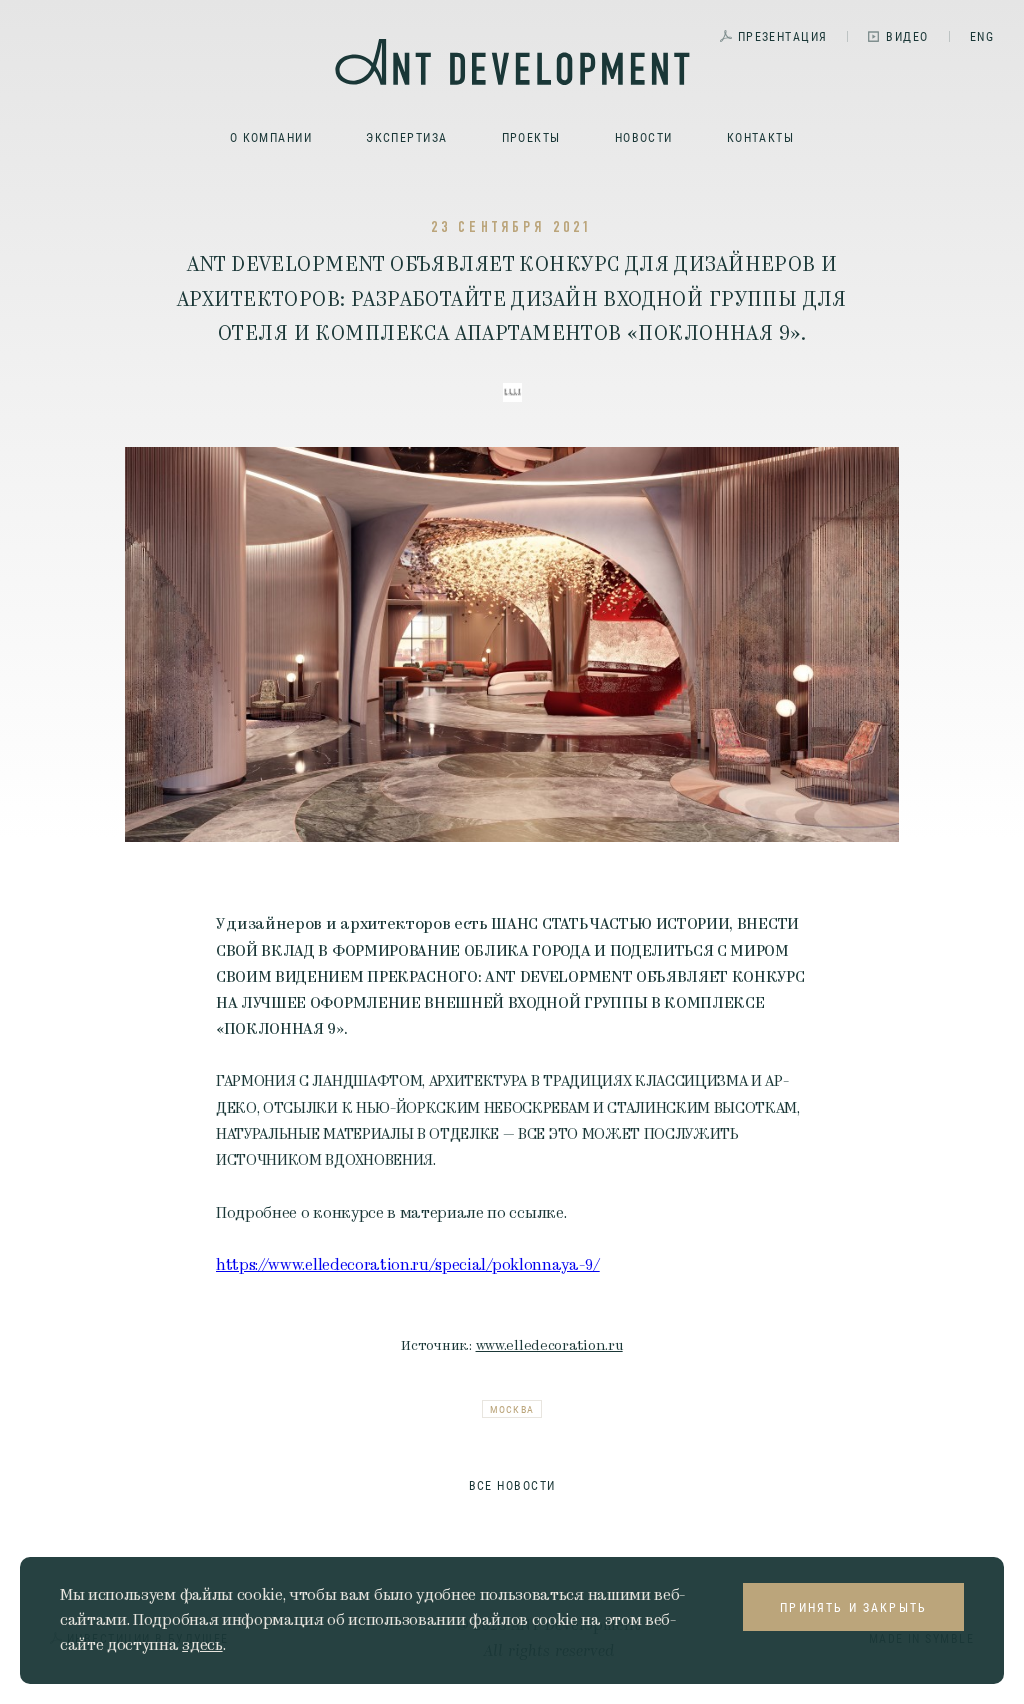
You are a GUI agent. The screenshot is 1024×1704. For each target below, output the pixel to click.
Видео (907, 36)
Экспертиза (406, 137)
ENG (982, 36)
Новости (644, 137)
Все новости (512, 1485)
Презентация (783, 36)
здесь (202, 1645)
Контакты (761, 137)
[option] (512, 645)
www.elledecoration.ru (549, 1345)
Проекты (531, 137)
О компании (271, 137)
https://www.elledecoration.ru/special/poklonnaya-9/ (408, 1265)
